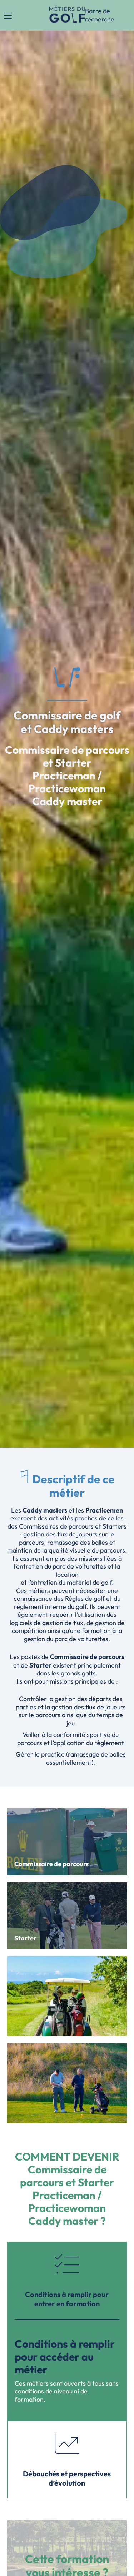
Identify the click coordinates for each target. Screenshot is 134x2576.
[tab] (67, 2281)
